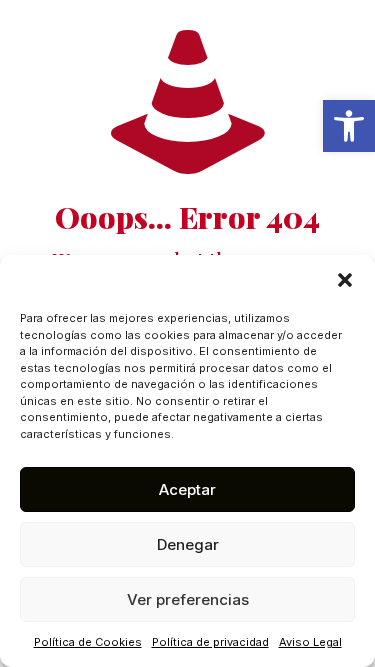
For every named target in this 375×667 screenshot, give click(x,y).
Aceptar (187, 489)
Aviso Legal (310, 642)
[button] (349, 126)
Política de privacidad (210, 642)
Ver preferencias (188, 599)
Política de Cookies (88, 642)
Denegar (188, 544)
